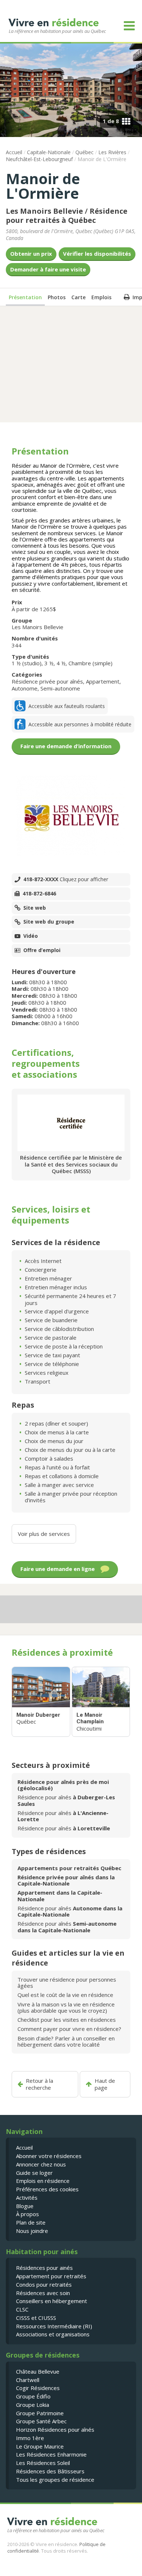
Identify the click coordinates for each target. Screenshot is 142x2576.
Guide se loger (34, 2173)
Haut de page (105, 2084)
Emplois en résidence (43, 2181)
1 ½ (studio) (27, 663)
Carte (78, 297)
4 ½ (61, 663)
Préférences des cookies (47, 2189)
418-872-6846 (39, 894)
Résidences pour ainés (44, 2268)
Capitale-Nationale (49, 152)
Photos (57, 297)
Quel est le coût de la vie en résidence (65, 1995)
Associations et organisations (53, 2334)
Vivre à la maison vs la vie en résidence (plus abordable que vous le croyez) (66, 2007)
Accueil (14, 152)
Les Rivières (112, 152)
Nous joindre (32, 2231)
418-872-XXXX (66, 879)
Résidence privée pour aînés (47, 681)
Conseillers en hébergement (52, 2301)
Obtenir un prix (31, 254)
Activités (27, 2198)
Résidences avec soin (43, 2293)
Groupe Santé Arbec (41, 2421)
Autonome (25, 688)
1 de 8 (111, 121)
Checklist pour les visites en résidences (67, 2020)
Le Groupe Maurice (40, 2446)
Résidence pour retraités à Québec (67, 216)
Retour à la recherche (40, 2084)
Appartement (103, 681)
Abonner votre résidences (49, 2156)
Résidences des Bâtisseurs (50, 2471)
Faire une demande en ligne (58, 1569)
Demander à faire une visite (48, 269)
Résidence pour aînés (66, 1800)
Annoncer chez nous (41, 2164)
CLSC (22, 2309)
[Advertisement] (71, 364)
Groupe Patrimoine (40, 2413)
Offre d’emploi (42, 950)
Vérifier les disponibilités (97, 254)
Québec (84, 152)
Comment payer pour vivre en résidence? (69, 2029)
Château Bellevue (38, 2371)
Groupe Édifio (33, 2396)
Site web (35, 908)
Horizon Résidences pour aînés (55, 2429)
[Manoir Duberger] (41, 1702)
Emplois (101, 297)
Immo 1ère (30, 2438)
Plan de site (31, 2222)
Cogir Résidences (38, 2388)
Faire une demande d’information (66, 746)
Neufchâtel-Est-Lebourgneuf (39, 159)
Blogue (25, 2206)
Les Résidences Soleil (43, 2463)
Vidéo (31, 936)
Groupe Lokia (33, 2405)
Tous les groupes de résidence (55, 2480)
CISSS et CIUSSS (36, 2318)
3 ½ (49, 663)
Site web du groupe (49, 922)
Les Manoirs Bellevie (44, 211)
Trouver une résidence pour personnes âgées (67, 1983)
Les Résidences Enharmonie (51, 2454)
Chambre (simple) (90, 663)
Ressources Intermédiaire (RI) (54, 2326)
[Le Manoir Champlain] (101, 1702)
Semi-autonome (60, 688)
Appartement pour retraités (51, 2276)
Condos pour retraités (44, 2284)
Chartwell (28, 2380)
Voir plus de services (44, 1534)
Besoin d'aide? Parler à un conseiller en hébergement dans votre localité (66, 2041)
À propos (27, 2214)
